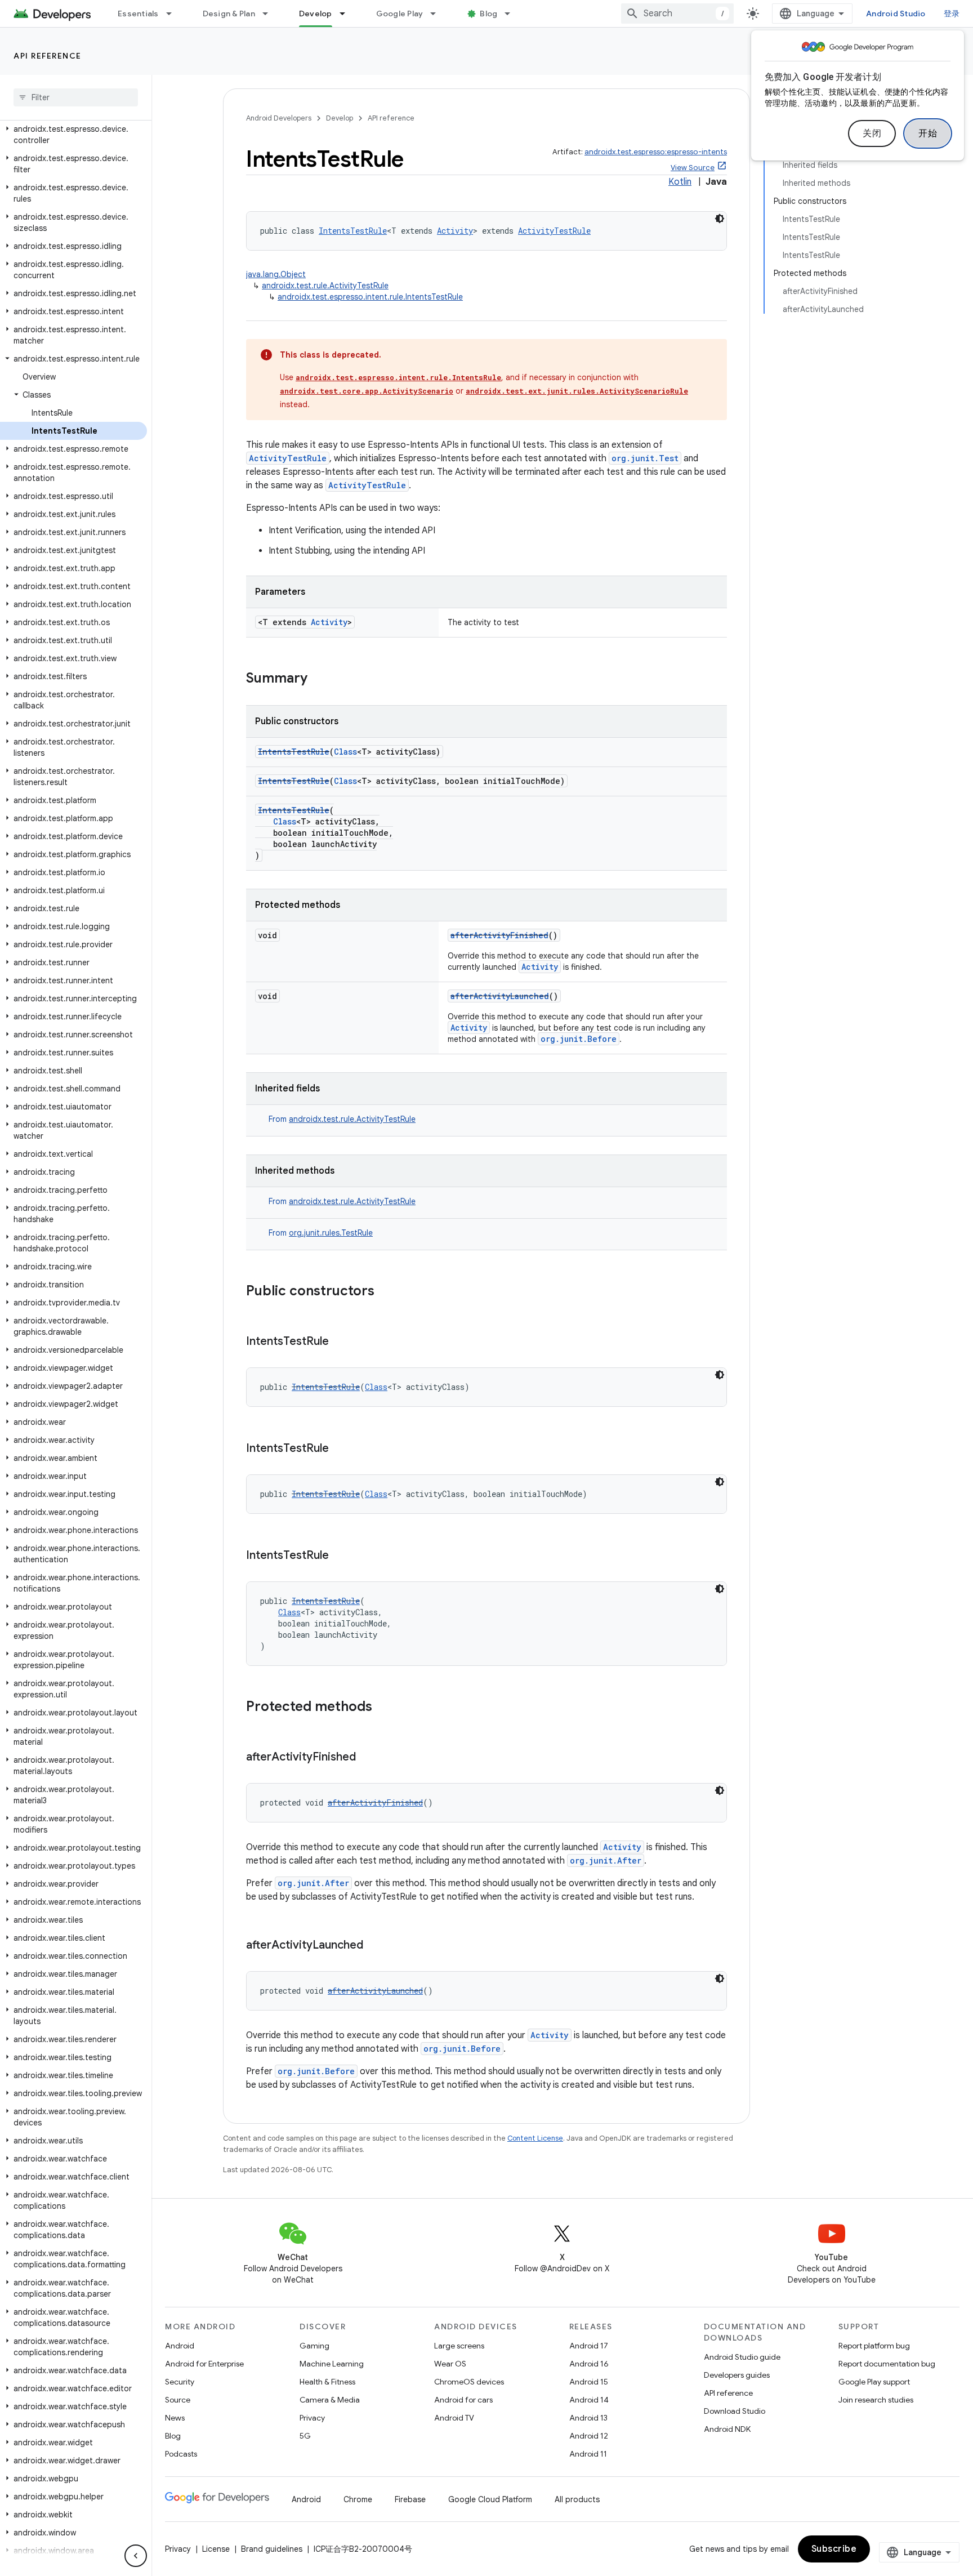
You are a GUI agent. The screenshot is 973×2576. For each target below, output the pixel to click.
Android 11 (588, 2454)
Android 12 (589, 2436)
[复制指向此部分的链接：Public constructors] (386, 1292)
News (175, 2418)
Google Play (400, 14)
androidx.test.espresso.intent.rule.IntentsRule (398, 377)
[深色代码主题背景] (720, 219)
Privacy (312, 2418)
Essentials (138, 14)
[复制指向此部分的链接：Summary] (319, 679)
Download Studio (735, 2411)
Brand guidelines (272, 2549)
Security (180, 2382)
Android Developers (279, 118)
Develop (316, 14)
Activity (455, 231)
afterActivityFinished (499, 935)
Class (345, 752)
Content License (535, 2138)
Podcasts (181, 2454)
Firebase (410, 2499)
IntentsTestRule (353, 231)
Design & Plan (229, 14)
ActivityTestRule (554, 231)
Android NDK (727, 2429)
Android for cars (463, 2400)
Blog (488, 14)
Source (178, 2400)
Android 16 (589, 2364)
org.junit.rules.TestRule (331, 1233)
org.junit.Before (579, 1039)
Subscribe (834, 2549)
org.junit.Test (645, 458)
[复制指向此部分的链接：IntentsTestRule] (340, 1342)
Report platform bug (874, 2346)
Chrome (358, 2499)
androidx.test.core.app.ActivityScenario (367, 391)
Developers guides (737, 2375)
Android (180, 2346)
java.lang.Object (276, 274)
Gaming (314, 2346)
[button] (73, 135)
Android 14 (589, 2400)
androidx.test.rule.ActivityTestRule (325, 286)
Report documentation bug (887, 2364)
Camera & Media (330, 2400)
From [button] (342, 1119)
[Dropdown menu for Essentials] (174, 14)
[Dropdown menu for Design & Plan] (270, 14)
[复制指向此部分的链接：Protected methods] (383, 1708)
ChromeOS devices (469, 2382)
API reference (48, 56)
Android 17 (589, 2346)
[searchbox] (76, 97)
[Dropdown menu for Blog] (512, 14)
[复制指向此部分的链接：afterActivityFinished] (367, 1758)
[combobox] (677, 14)
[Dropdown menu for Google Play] (438, 14)
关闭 (872, 133)
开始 (928, 133)
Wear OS (450, 2364)
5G (305, 2436)
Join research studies (876, 2400)
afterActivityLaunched (500, 996)
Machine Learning (332, 2364)
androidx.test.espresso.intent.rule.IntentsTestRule (370, 297)
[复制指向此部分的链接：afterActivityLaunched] (374, 1946)
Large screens (459, 2346)
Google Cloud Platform (490, 2499)
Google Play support (874, 2382)
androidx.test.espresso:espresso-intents (656, 152)
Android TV (454, 2418)
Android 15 (589, 2382)
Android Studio (896, 14)
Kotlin (680, 182)
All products (577, 2499)
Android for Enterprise (204, 2364)
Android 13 (588, 2418)
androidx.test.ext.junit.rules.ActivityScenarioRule (577, 391)
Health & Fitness (327, 2382)
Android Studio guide (742, 2357)
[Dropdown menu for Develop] (347, 14)
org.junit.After (606, 1860)
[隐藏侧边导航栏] (136, 2556)
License (216, 2549)
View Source (693, 168)
